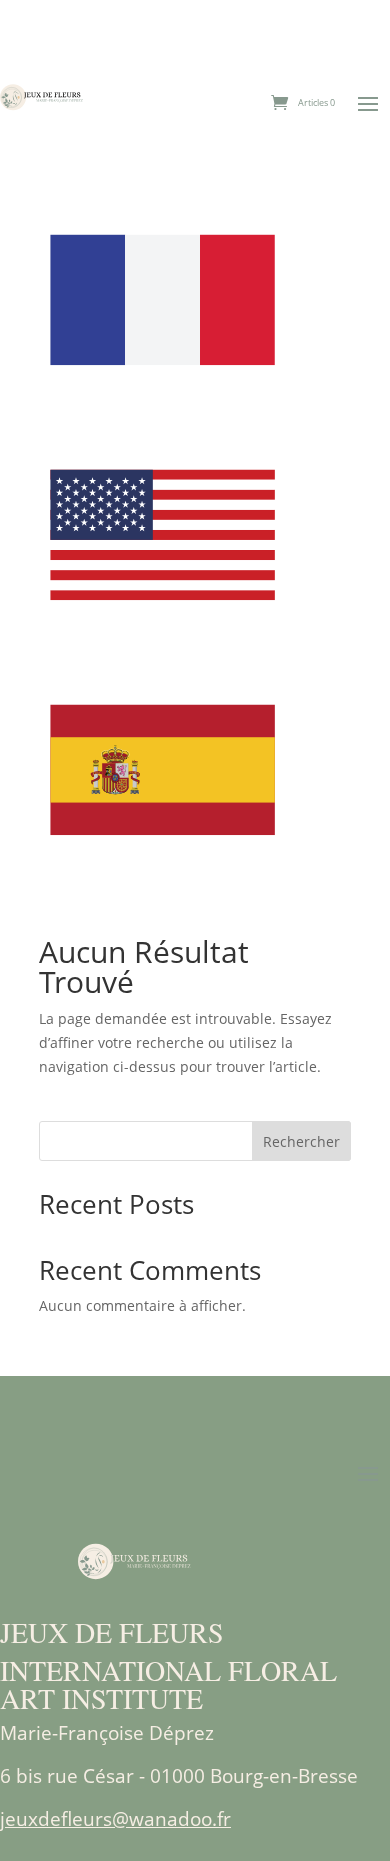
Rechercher (301, 1141)
